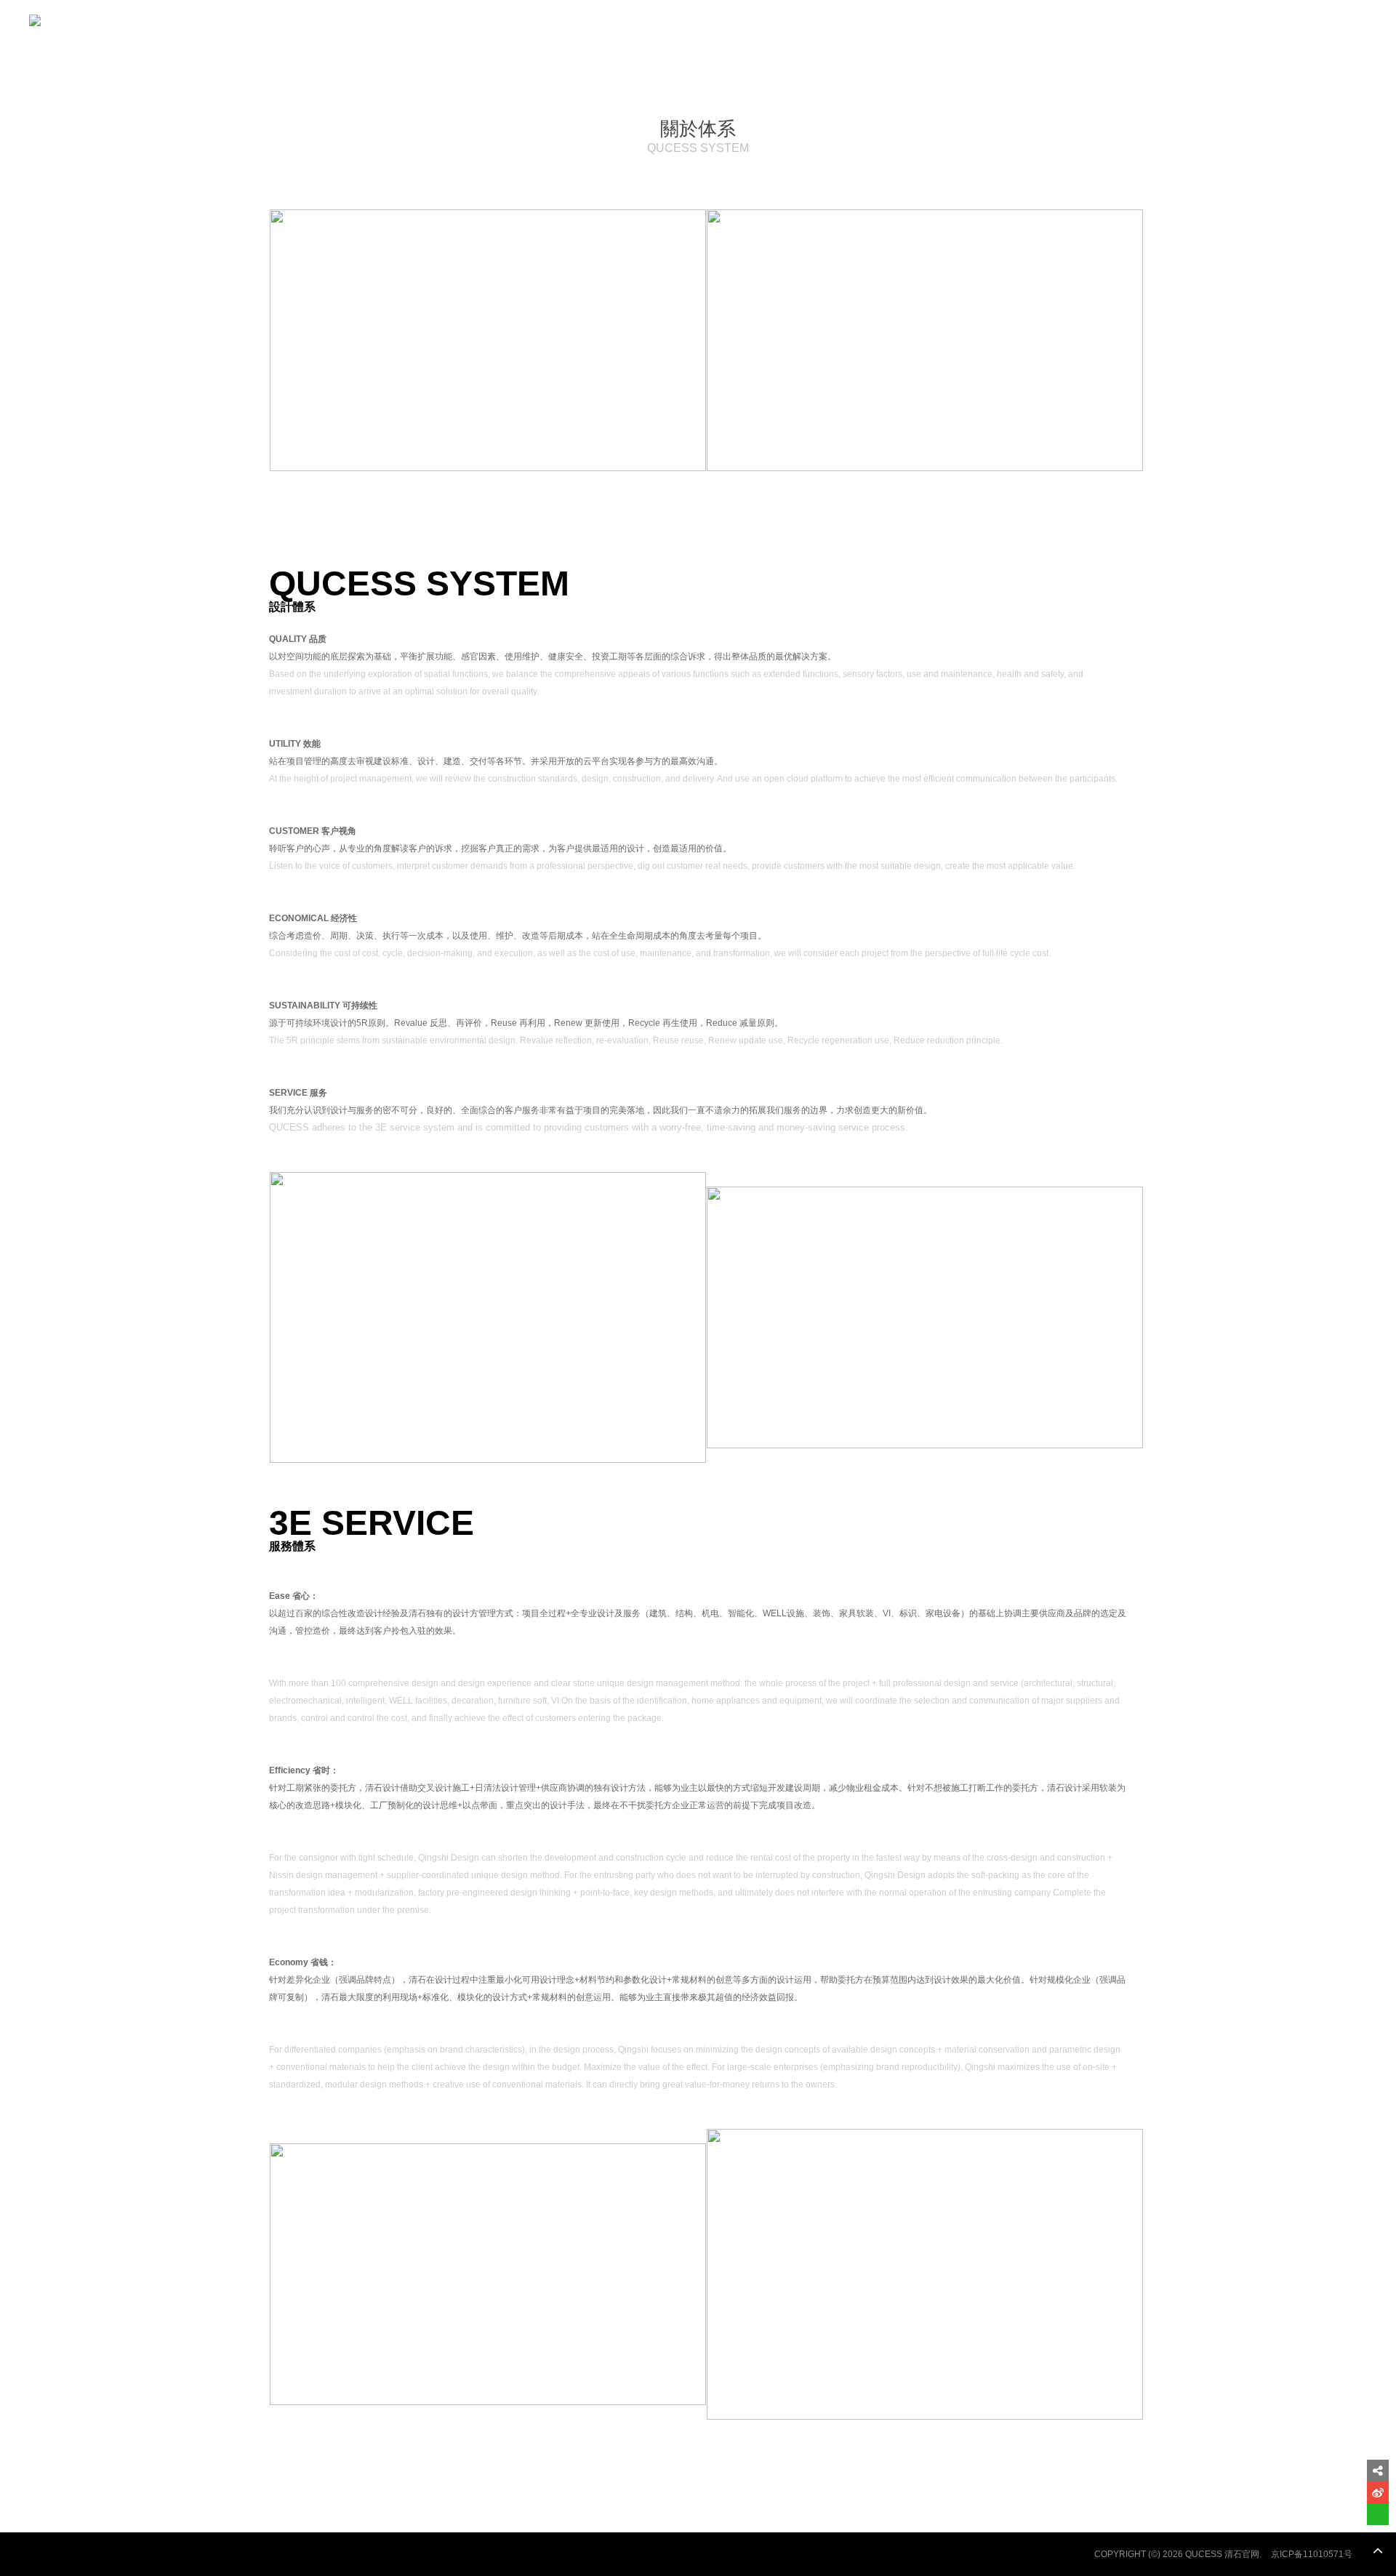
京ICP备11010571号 (1312, 2554)
